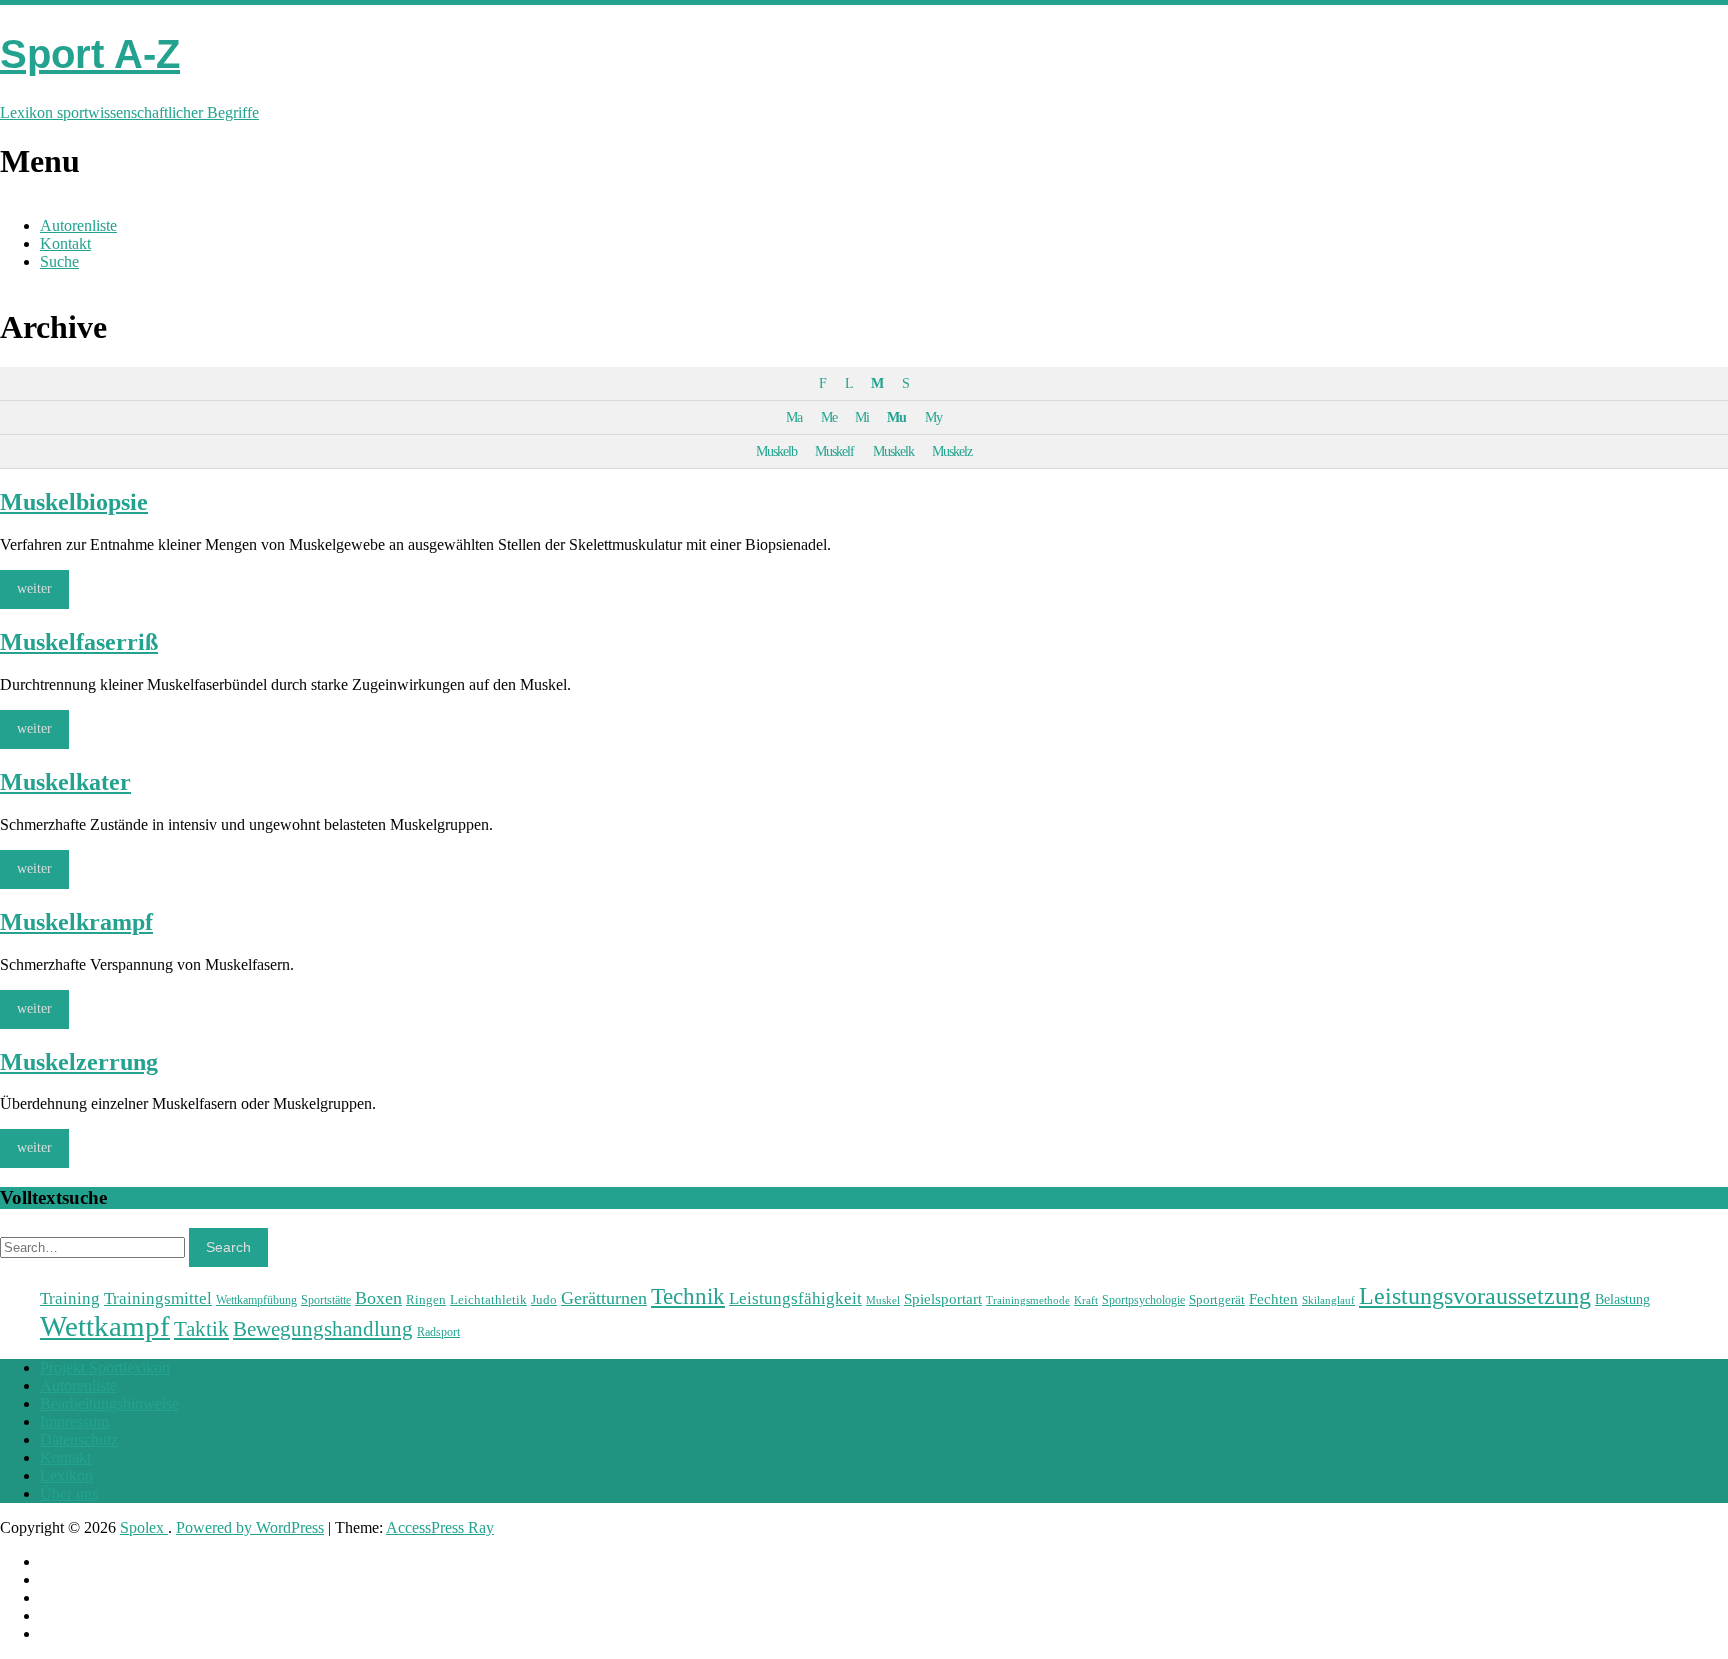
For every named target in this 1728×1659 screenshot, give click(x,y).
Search (228, 1247)
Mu (896, 417)
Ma (794, 417)
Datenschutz (79, 1439)
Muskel (883, 1300)
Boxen (378, 1298)
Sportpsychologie (1143, 1300)
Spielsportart (943, 1298)
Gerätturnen (604, 1298)
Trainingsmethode (1028, 1300)
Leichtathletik (488, 1299)
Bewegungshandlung (323, 1329)
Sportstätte (326, 1300)
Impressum (74, 1421)
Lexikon (66, 1475)
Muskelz (952, 451)
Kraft (1086, 1300)
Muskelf (834, 451)
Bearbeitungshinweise (109, 1403)
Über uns (69, 1493)
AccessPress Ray (440, 1527)
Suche (59, 261)
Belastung (1622, 1299)
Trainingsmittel (158, 1298)
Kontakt (65, 243)
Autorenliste (78, 225)
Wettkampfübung (256, 1300)
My (933, 417)
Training (70, 1298)
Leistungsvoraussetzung (1475, 1296)
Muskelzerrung (79, 1062)
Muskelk (893, 451)
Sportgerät (1217, 1299)
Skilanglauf (1328, 1300)
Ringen (426, 1299)
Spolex (144, 1527)
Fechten (1273, 1298)
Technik (688, 1296)
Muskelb (776, 451)
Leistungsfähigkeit (795, 1298)
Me (829, 417)
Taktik (201, 1329)
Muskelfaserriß (79, 642)
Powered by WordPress (250, 1527)
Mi (862, 417)
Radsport (438, 1332)
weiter (34, 588)
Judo (544, 1299)
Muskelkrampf (76, 922)
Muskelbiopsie (74, 502)
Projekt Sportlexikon (105, 1367)
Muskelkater (65, 782)
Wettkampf (105, 1326)
